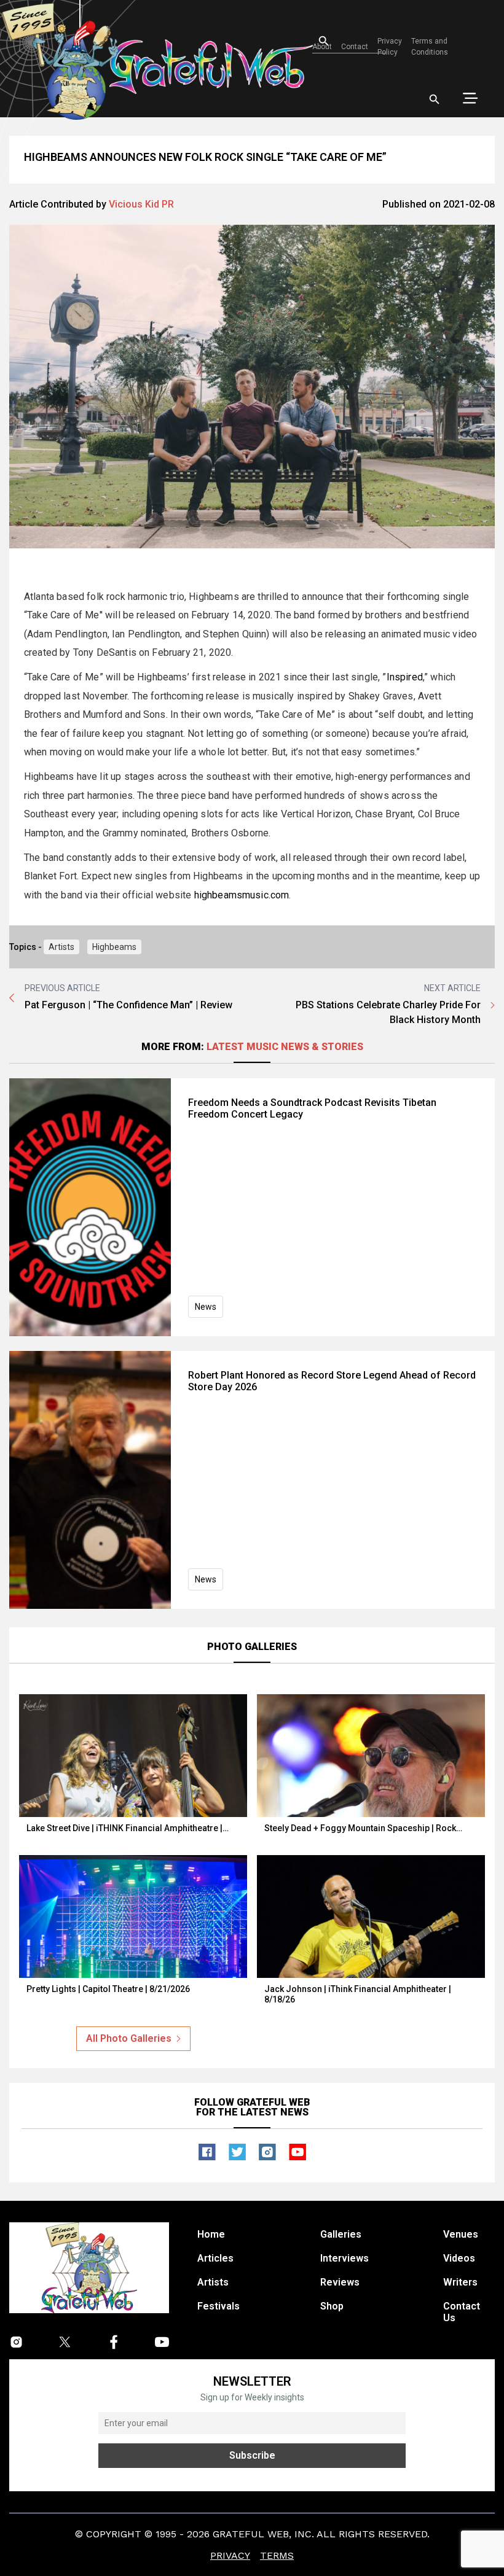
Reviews (340, 2282)
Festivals (219, 2306)
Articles (215, 2258)
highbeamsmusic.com (242, 895)
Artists (61, 947)
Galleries (341, 2234)
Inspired (405, 677)
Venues (461, 2234)
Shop (332, 2306)
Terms (277, 2555)
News (206, 1307)
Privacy (230, 2555)
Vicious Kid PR (141, 204)
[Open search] (435, 99)
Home (211, 2234)
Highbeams (114, 947)
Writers (460, 2282)
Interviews (345, 2258)
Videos (459, 2258)
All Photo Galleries (129, 2038)
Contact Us (462, 2312)
